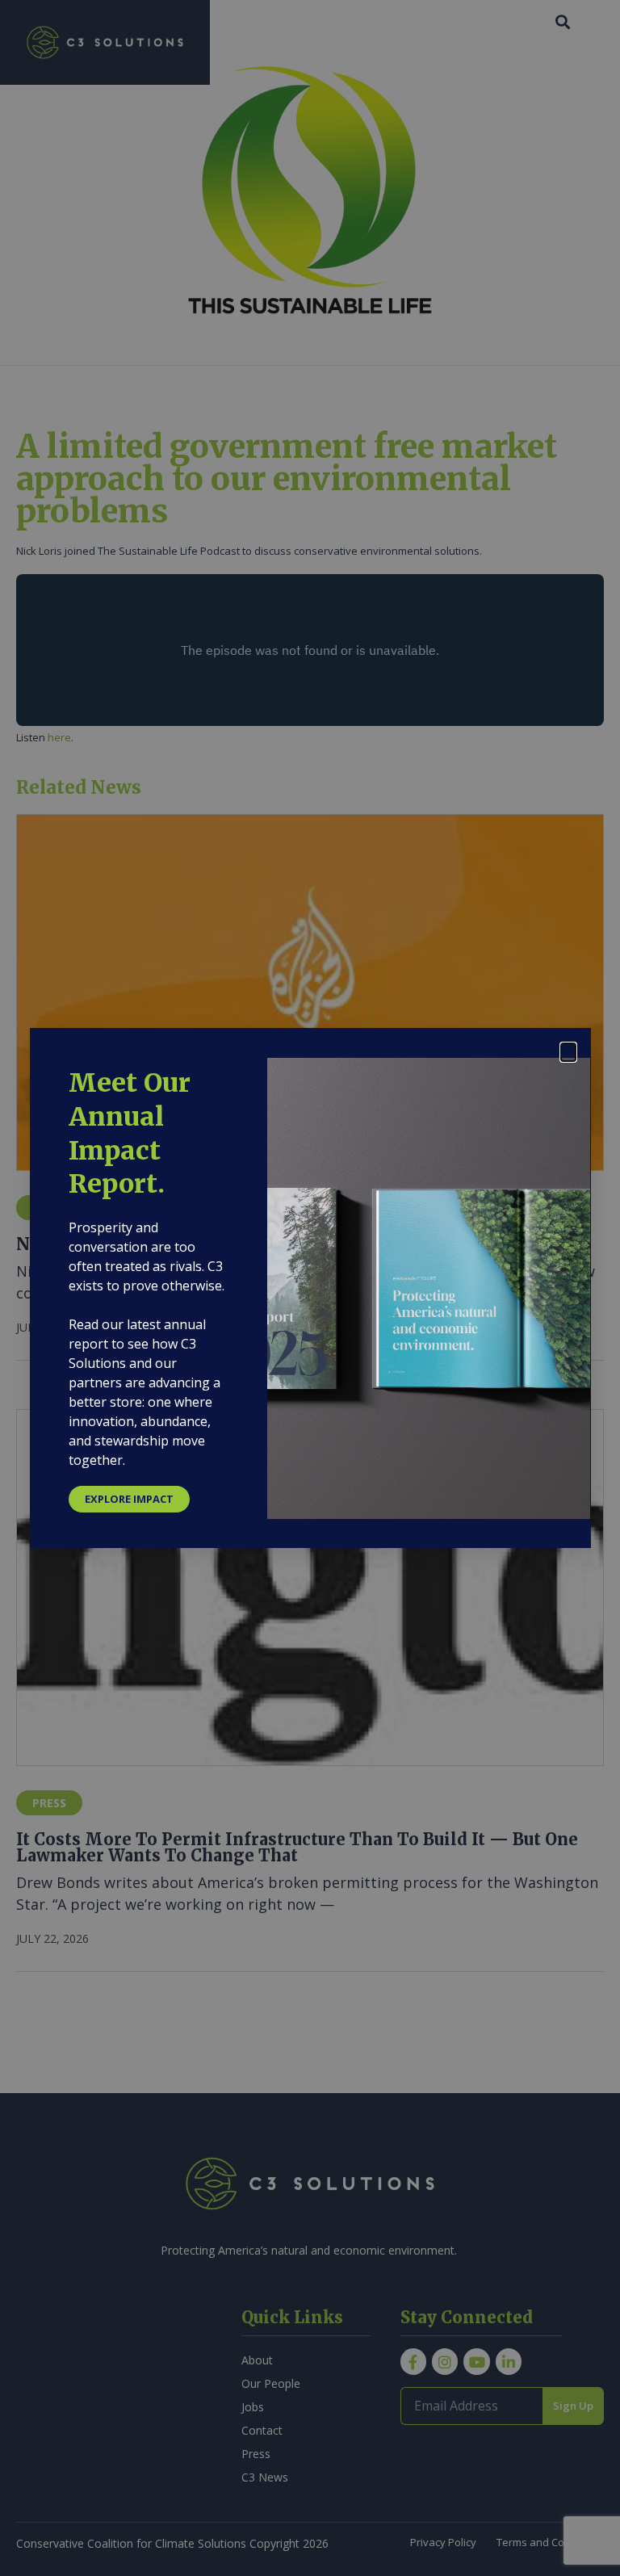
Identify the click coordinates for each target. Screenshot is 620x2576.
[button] (568, 1052)
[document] (310, 1288)
